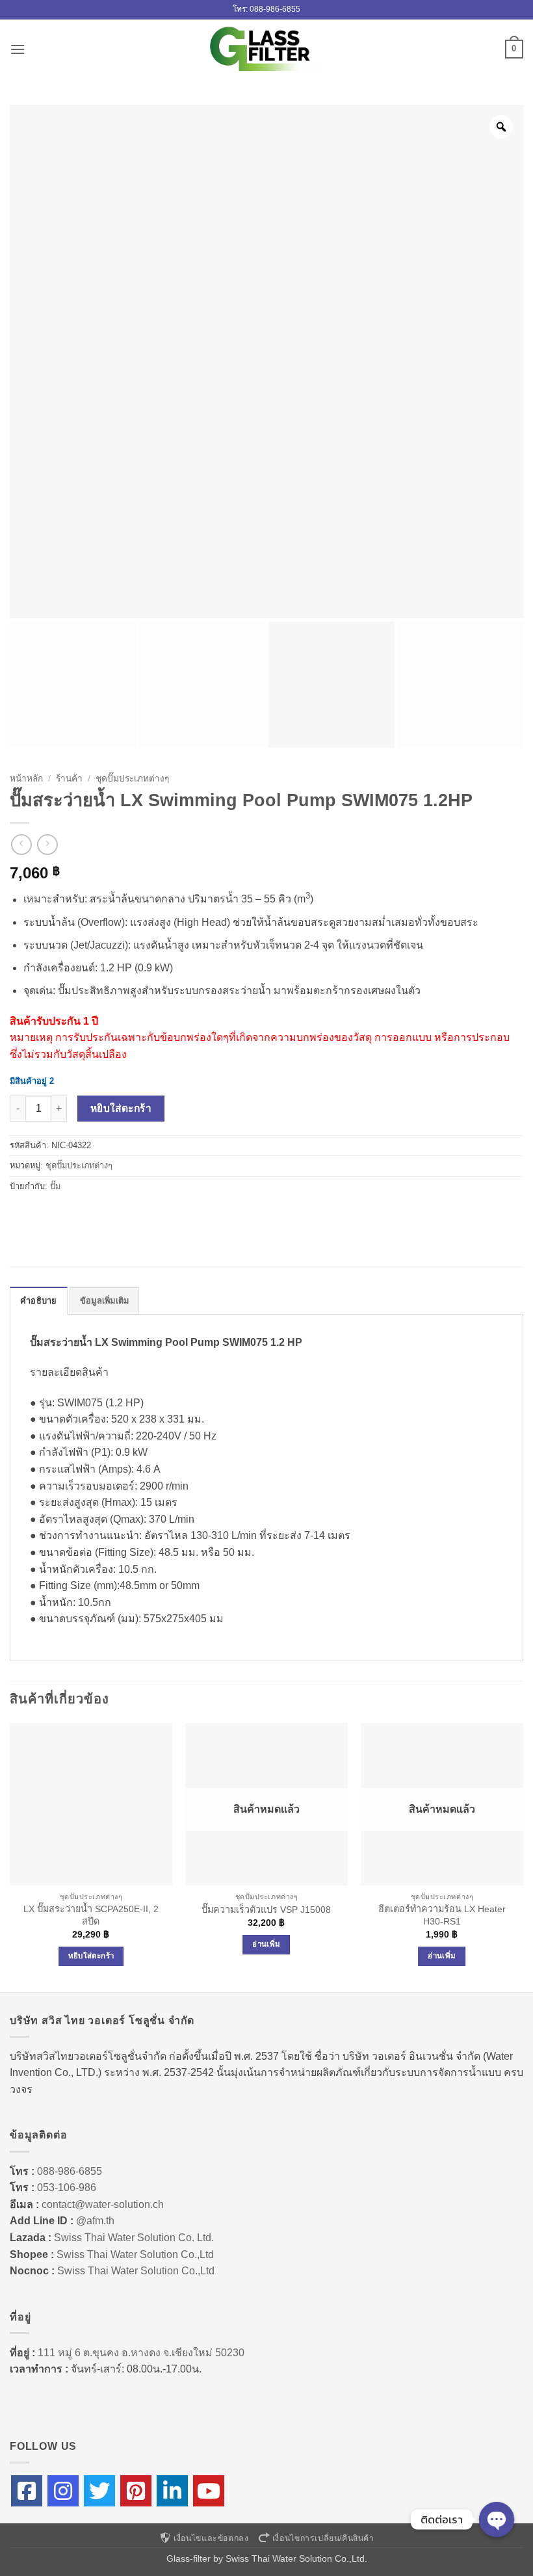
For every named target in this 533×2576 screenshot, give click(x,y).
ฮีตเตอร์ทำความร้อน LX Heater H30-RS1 (442, 1915)
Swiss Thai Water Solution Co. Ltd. (134, 2238)
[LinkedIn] (172, 2491)
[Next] (523, 1856)
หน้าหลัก (26, 779)
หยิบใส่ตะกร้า (121, 1108)
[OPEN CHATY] (497, 2519)
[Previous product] (47, 844)
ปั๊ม (55, 1186)
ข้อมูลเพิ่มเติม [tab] (105, 1301)
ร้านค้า (69, 779)
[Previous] (10, 1856)
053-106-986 (67, 2188)
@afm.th (95, 2221)
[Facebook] (27, 2491)
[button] (18, 49)
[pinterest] (136, 2491)
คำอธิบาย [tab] (39, 1301)
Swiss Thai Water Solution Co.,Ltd (135, 2254)
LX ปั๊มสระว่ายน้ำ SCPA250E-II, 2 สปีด (91, 1915)
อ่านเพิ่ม (266, 1944)
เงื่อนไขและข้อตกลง (211, 2538)
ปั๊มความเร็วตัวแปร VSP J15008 (266, 1910)
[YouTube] (209, 2491)
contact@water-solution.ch (103, 2204)
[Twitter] (99, 2491)
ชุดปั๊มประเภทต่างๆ (132, 779)
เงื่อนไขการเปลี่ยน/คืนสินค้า (323, 2538)
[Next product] (21, 844)
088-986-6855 (70, 2171)
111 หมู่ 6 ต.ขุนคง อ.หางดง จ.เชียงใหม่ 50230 (141, 2353)
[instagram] (63, 2491)
